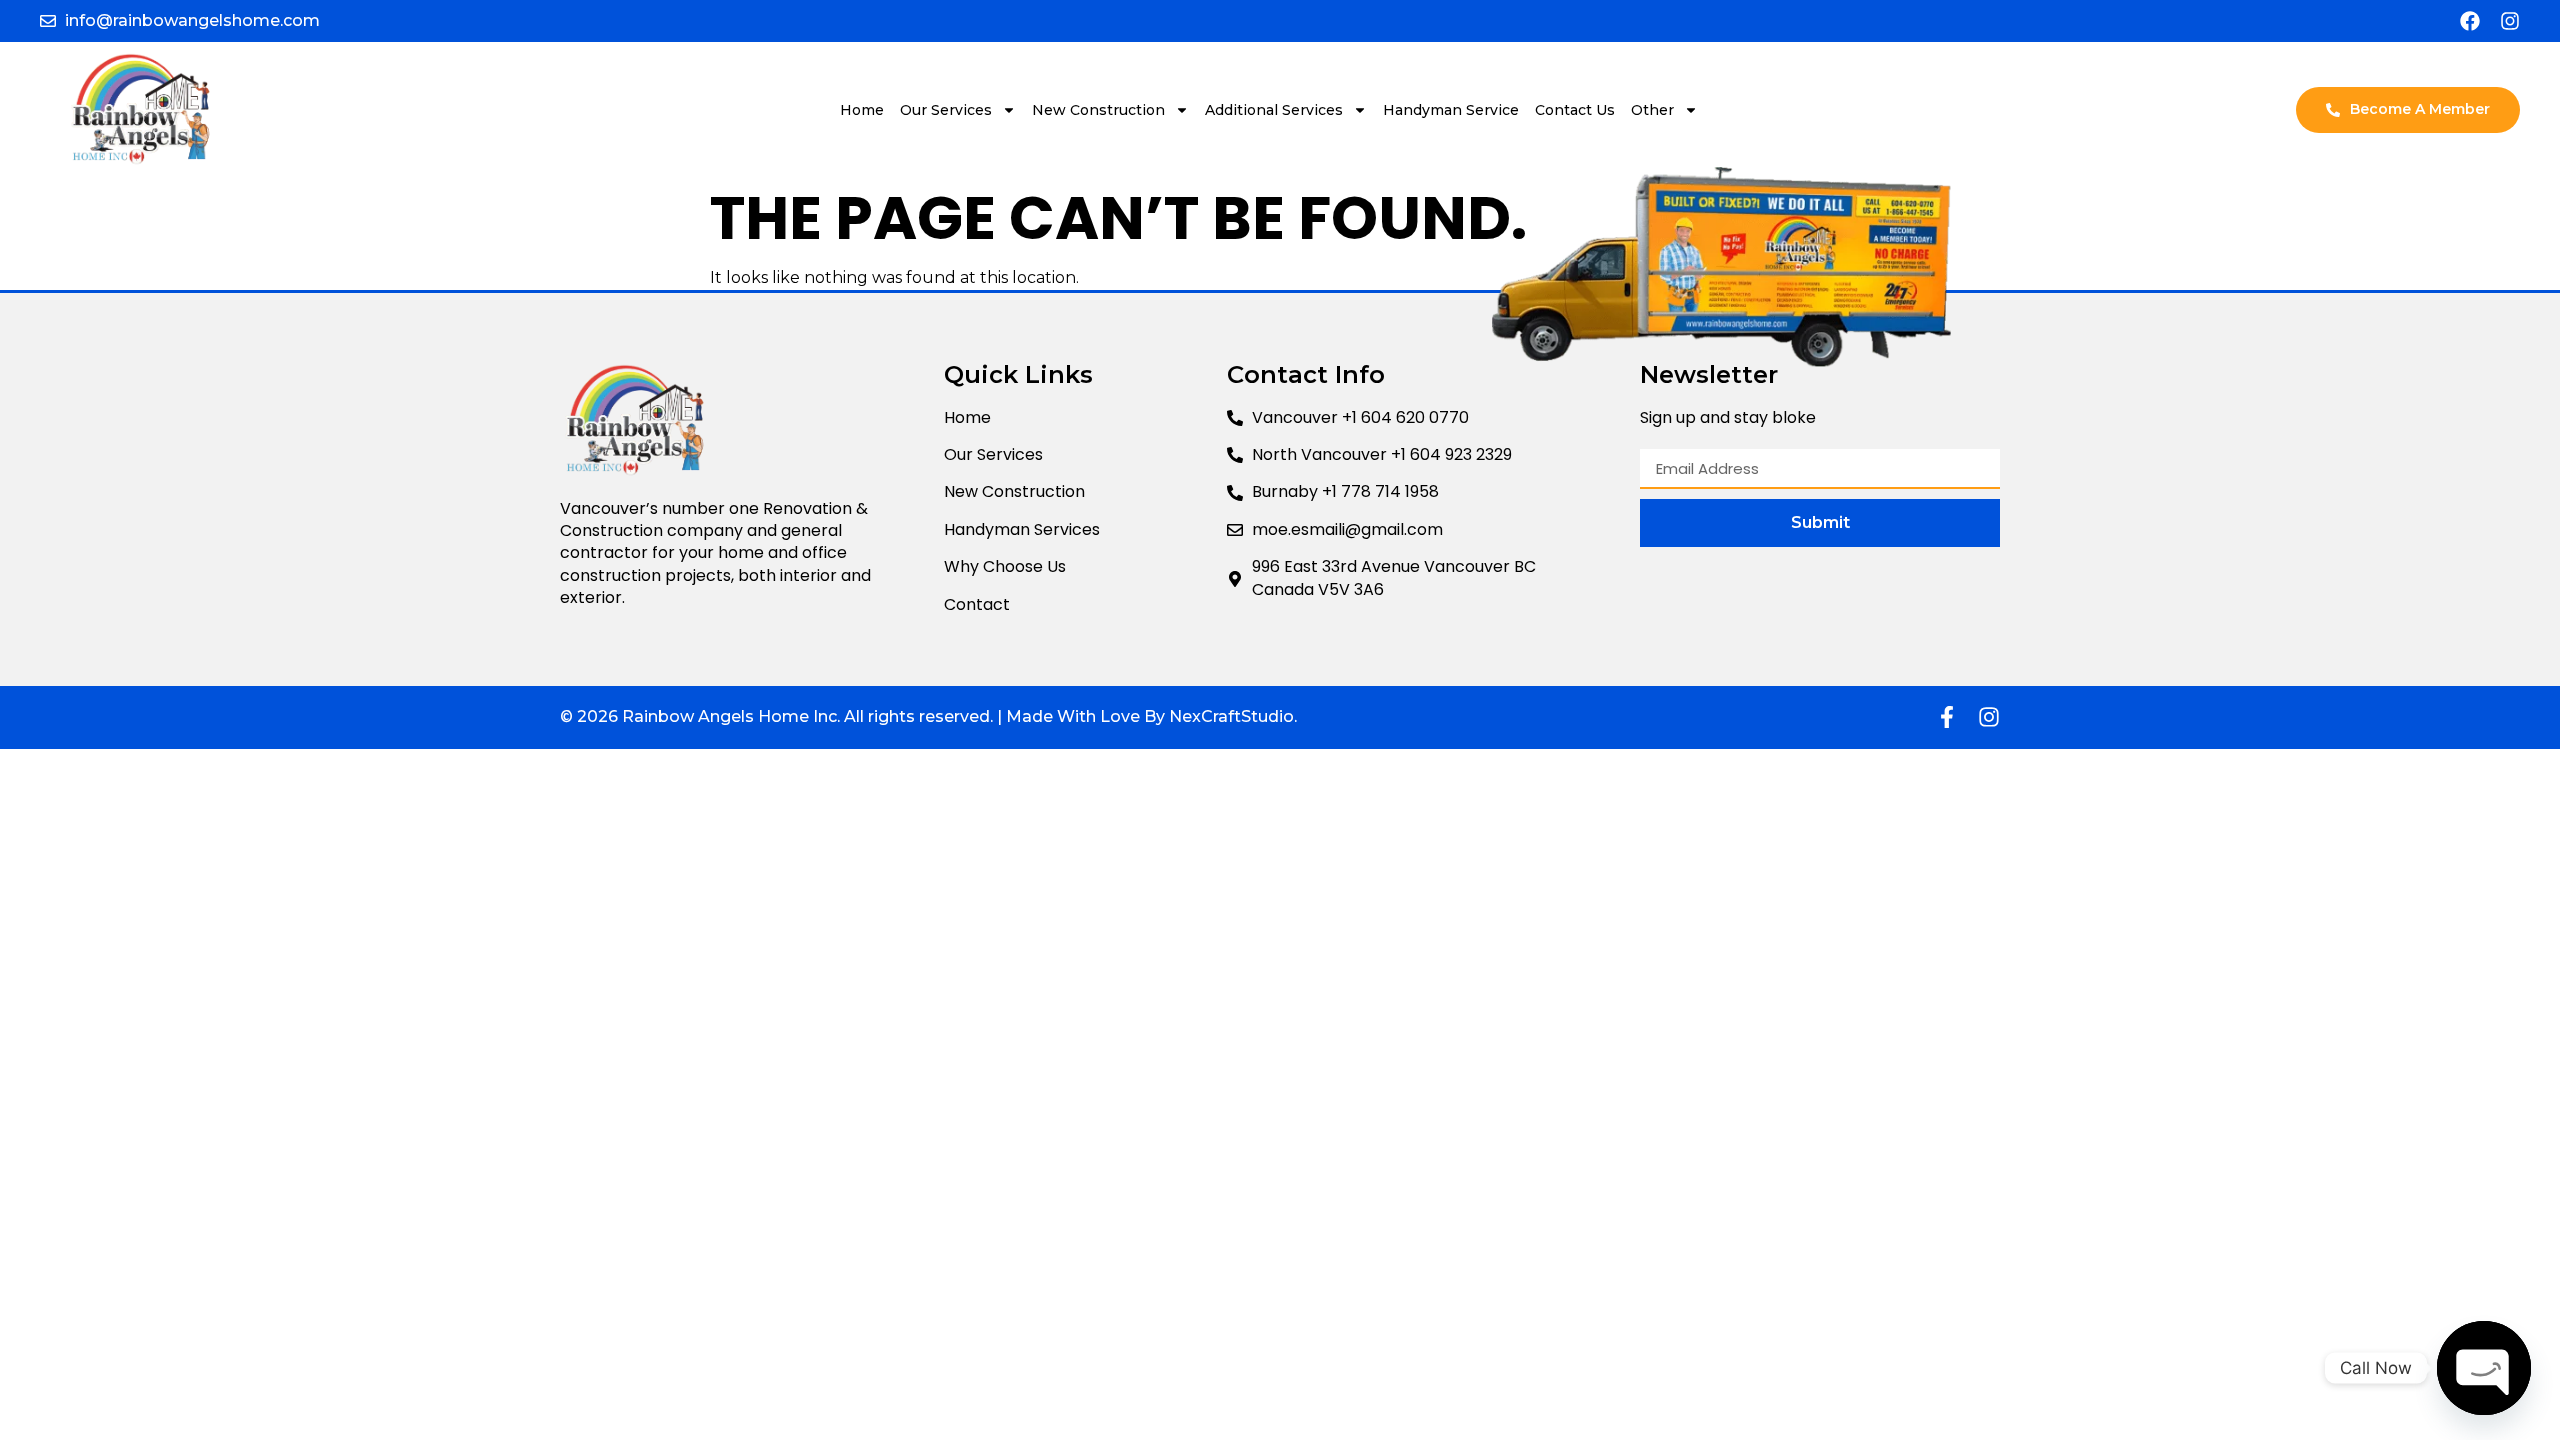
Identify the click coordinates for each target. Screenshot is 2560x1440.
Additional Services (1274, 110)
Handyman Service (1451, 110)
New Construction (1098, 110)
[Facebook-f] (1947, 717)
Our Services (946, 110)
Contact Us (1575, 110)
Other (1652, 110)
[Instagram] (2510, 21)
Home (862, 110)
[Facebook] (2470, 21)
